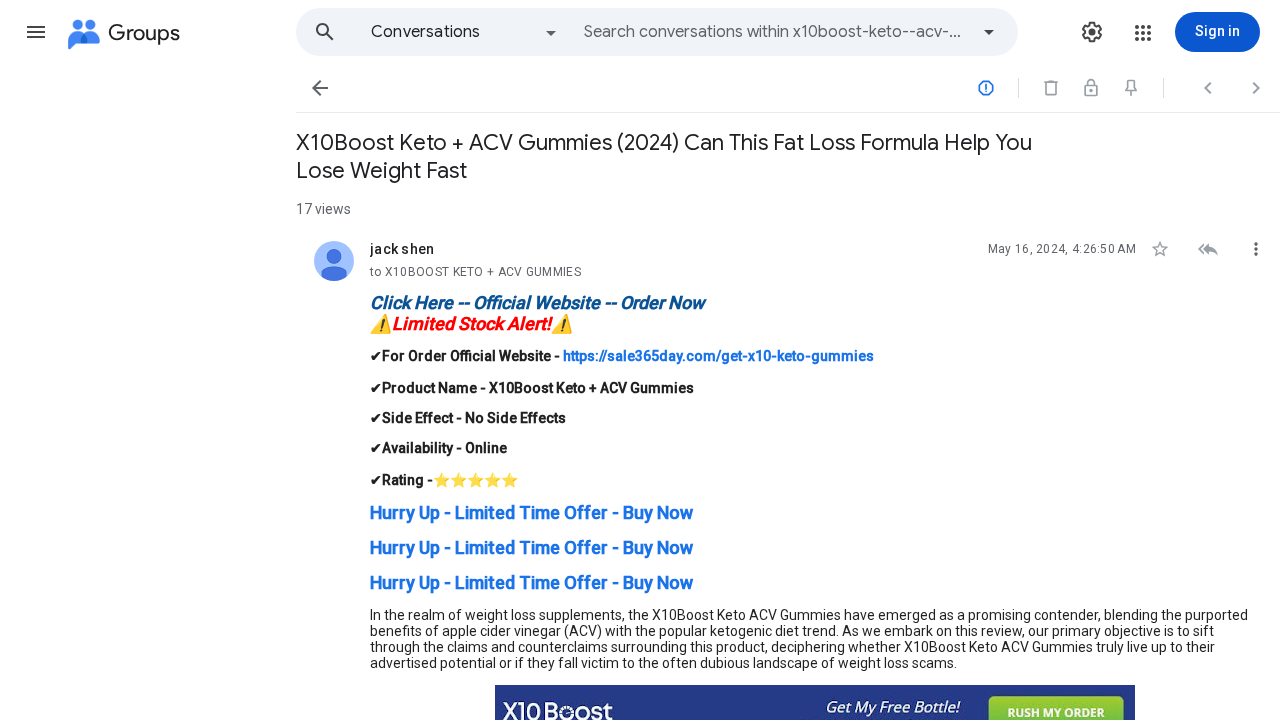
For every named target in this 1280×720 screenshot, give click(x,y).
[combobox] (776, 32)
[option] (465, 32)
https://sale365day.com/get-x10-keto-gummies (718, 356)
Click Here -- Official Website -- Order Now (537, 302)
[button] (36, 32)
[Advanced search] (989, 32)
